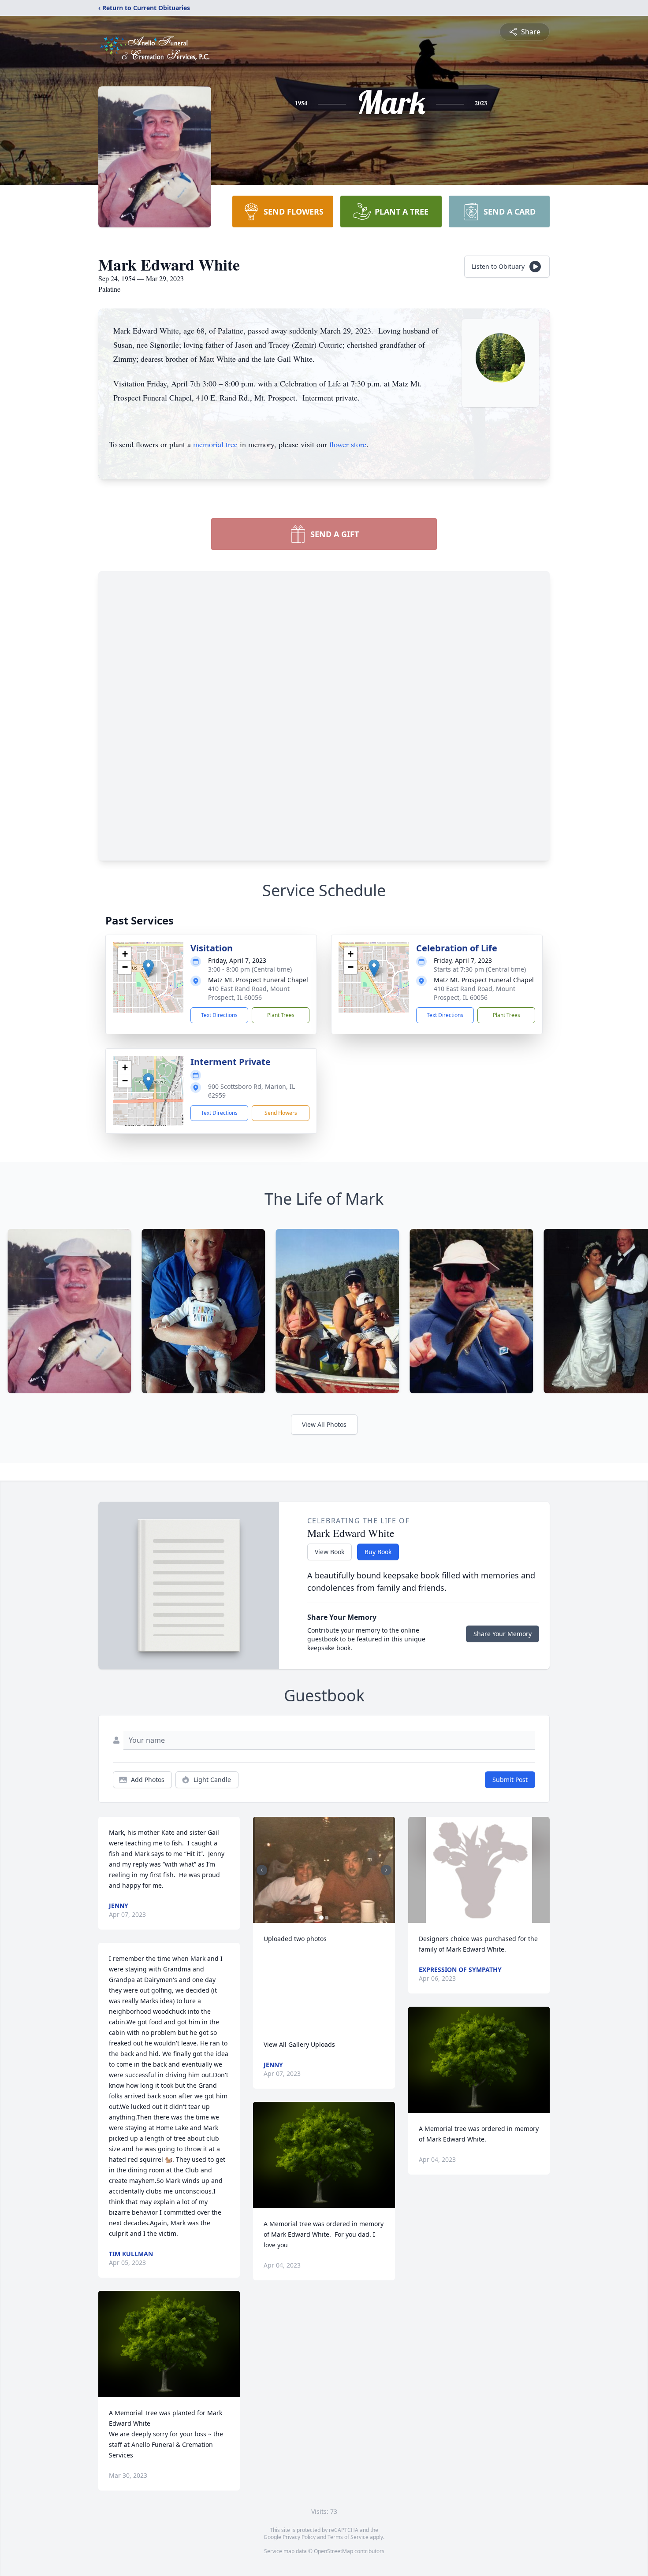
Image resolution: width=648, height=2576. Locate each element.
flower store (348, 444)
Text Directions (219, 1015)
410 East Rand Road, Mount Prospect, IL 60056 (249, 993)
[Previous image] (262, 1870)
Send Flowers (281, 1113)
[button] (148, 968)
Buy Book (378, 1552)
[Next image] (386, 1870)
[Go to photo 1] (321, 1918)
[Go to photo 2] (327, 1918)
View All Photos (324, 1424)
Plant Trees (281, 1015)
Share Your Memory (503, 1634)
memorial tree (215, 444)
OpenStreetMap (333, 2551)
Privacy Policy (299, 2537)
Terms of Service (348, 2537)
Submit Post (510, 1780)
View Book (330, 1552)
